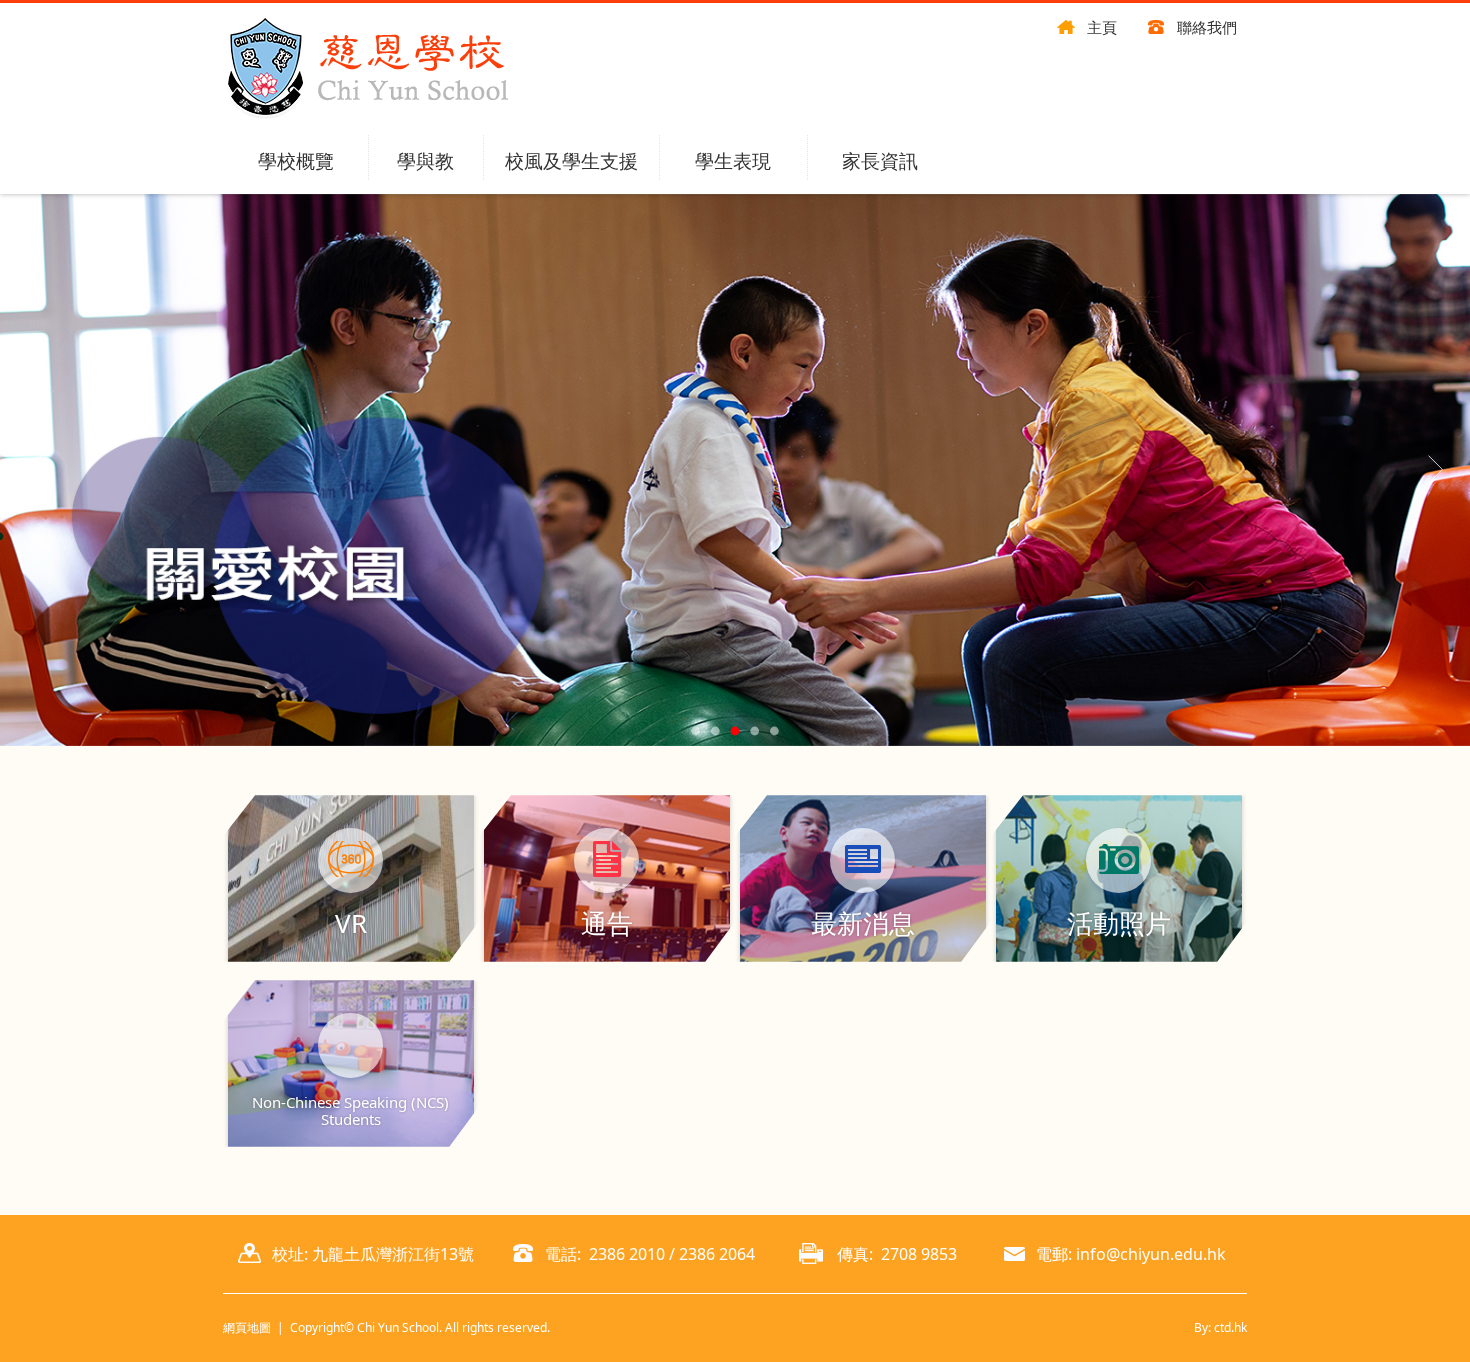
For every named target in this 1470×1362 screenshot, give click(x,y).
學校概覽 (296, 161)
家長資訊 (880, 161)
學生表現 (733, 161)
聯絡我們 (1207, 27)
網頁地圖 (247, 1327)
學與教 (425, 161)
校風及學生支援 (571, 161)
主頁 (1102, 27)
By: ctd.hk (1220, 1327)
